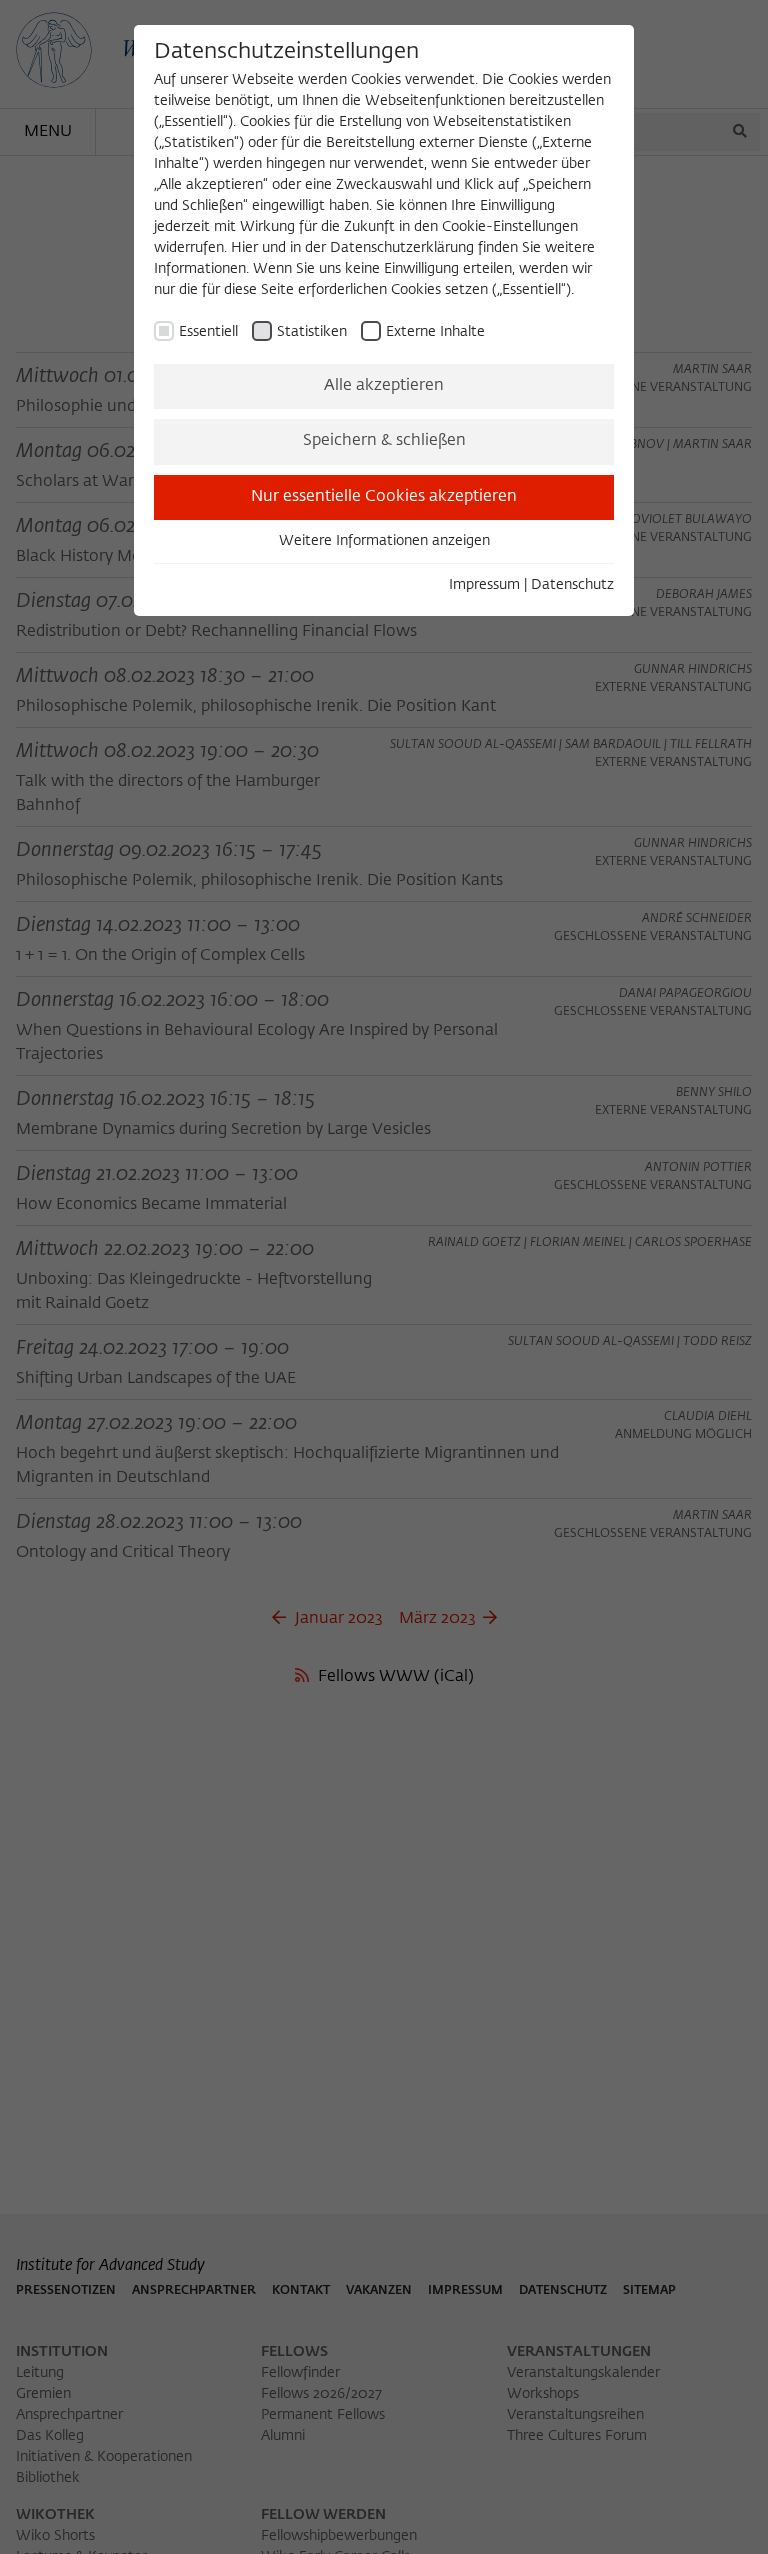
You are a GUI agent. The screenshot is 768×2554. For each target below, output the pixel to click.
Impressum (484, 585)
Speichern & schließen (384, 441)
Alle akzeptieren (384, 386)
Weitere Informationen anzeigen (384, 541)
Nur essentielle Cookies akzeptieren (384, 497)
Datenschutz (572, 585)
